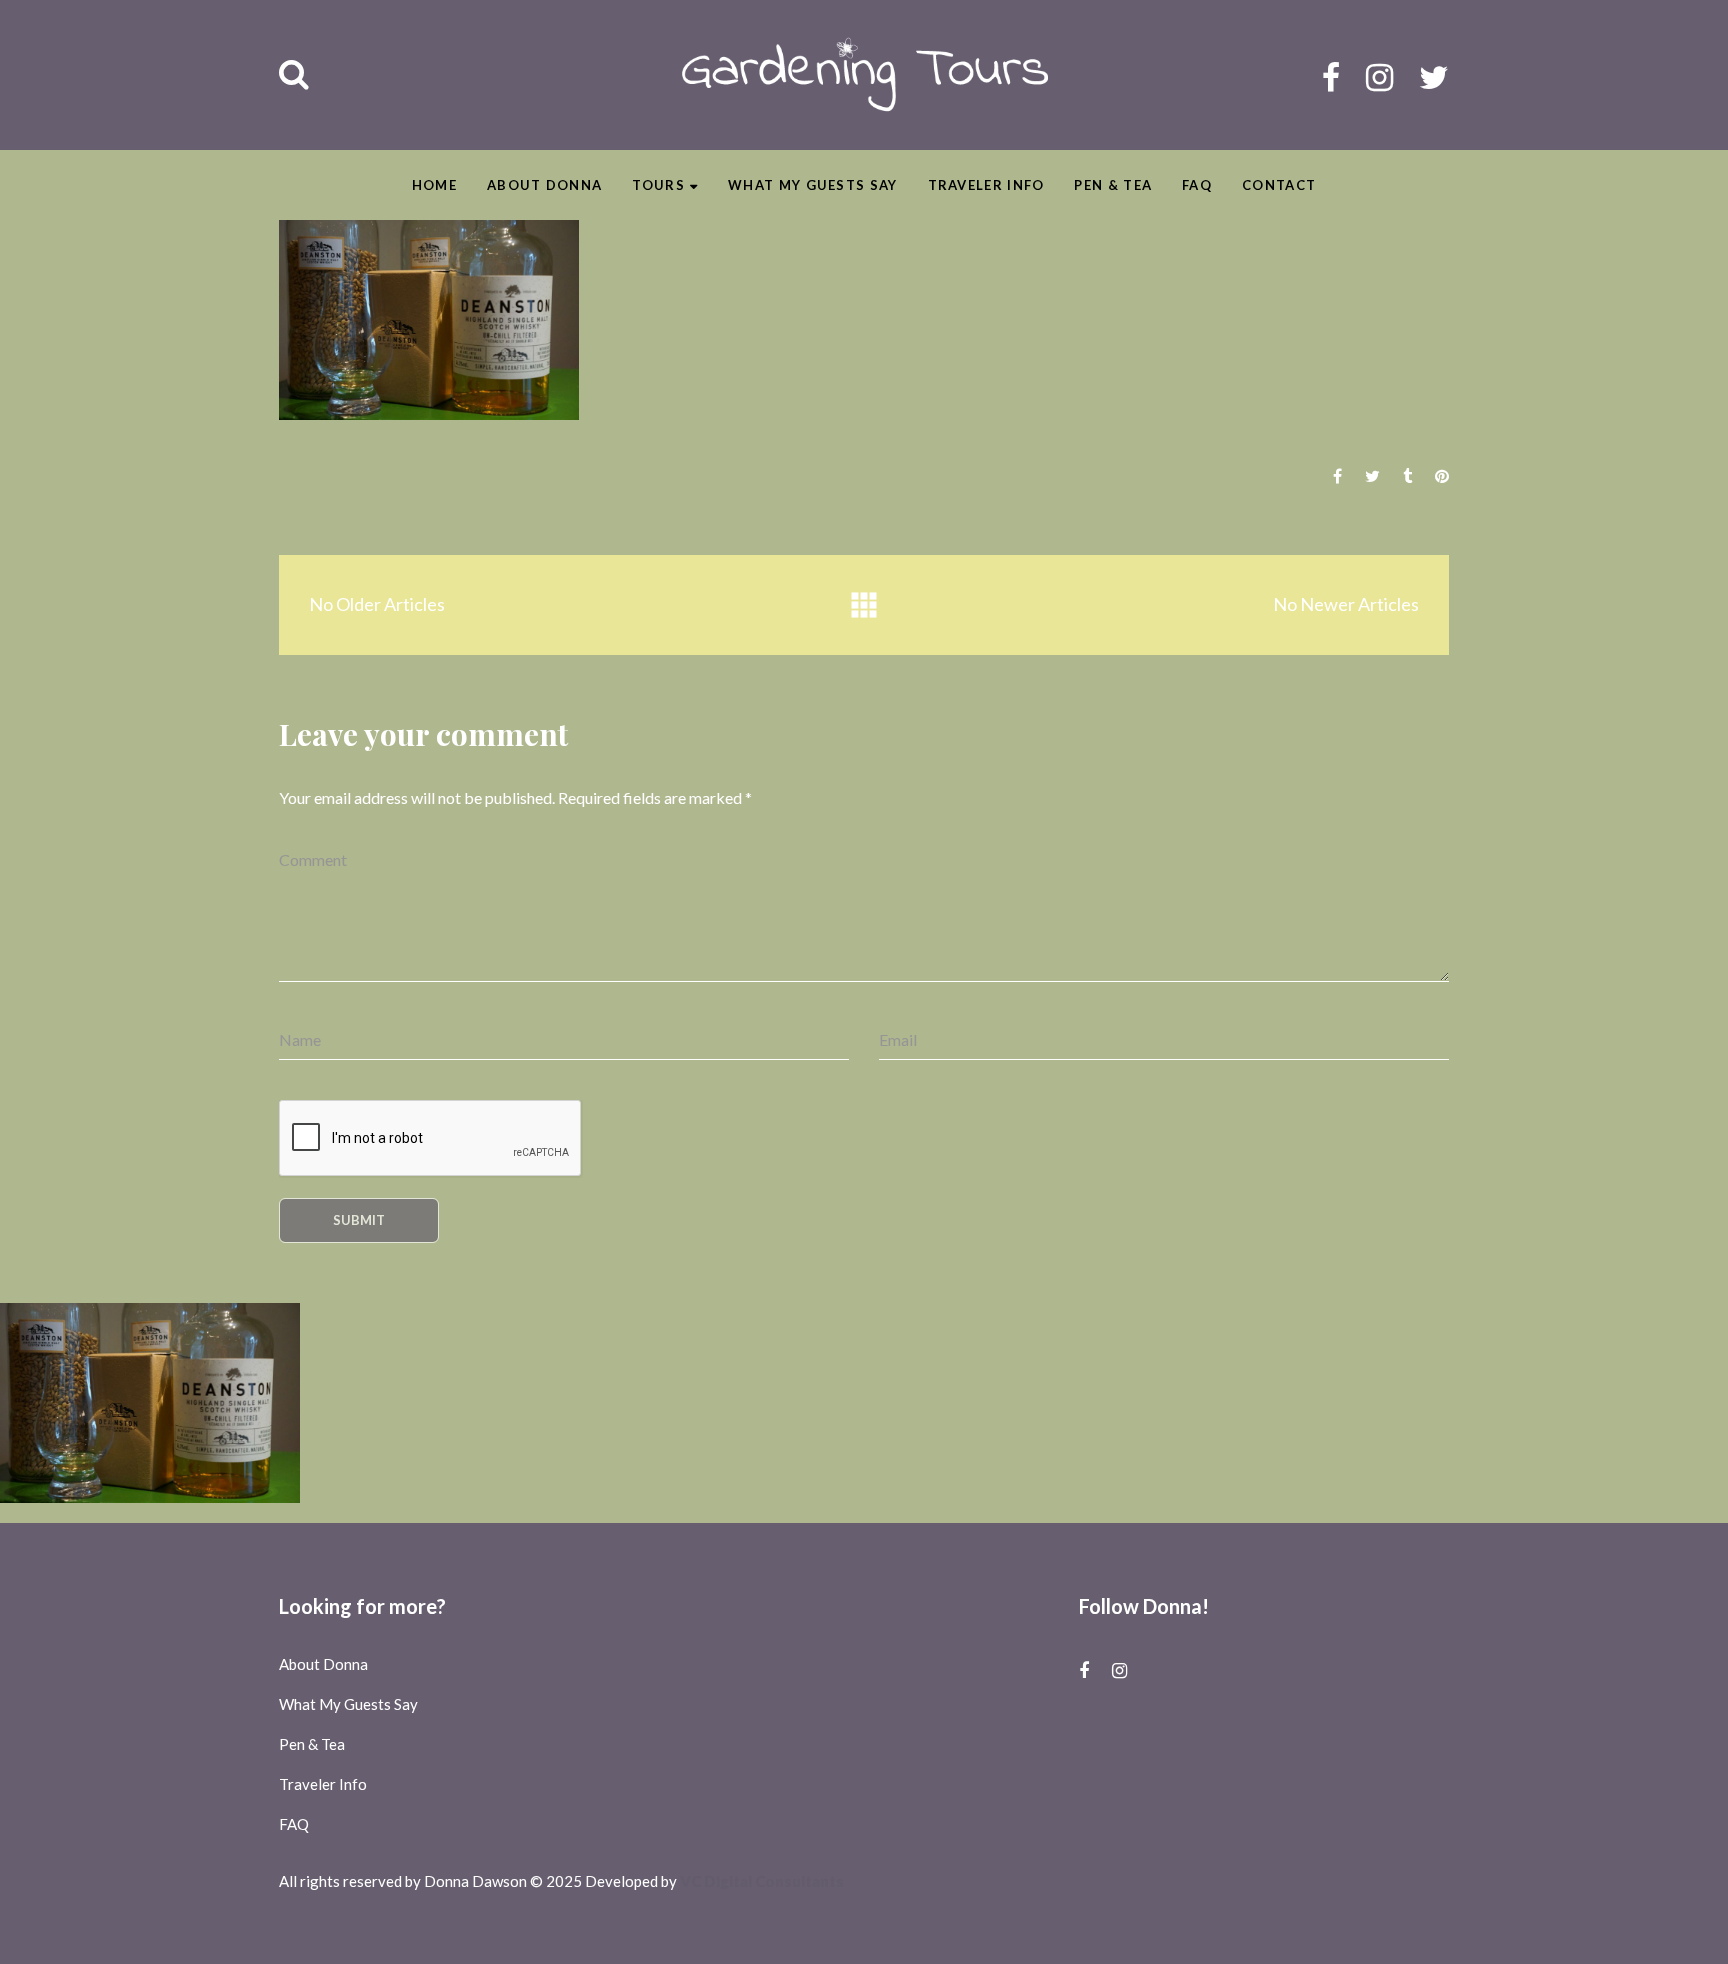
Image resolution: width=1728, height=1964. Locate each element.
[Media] (864, 605)
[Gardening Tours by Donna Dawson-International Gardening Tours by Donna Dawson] (864, 75)
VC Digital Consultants (762, 1881)
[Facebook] (1331, 76)
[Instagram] (1379, 76)
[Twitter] (1434, 76)
